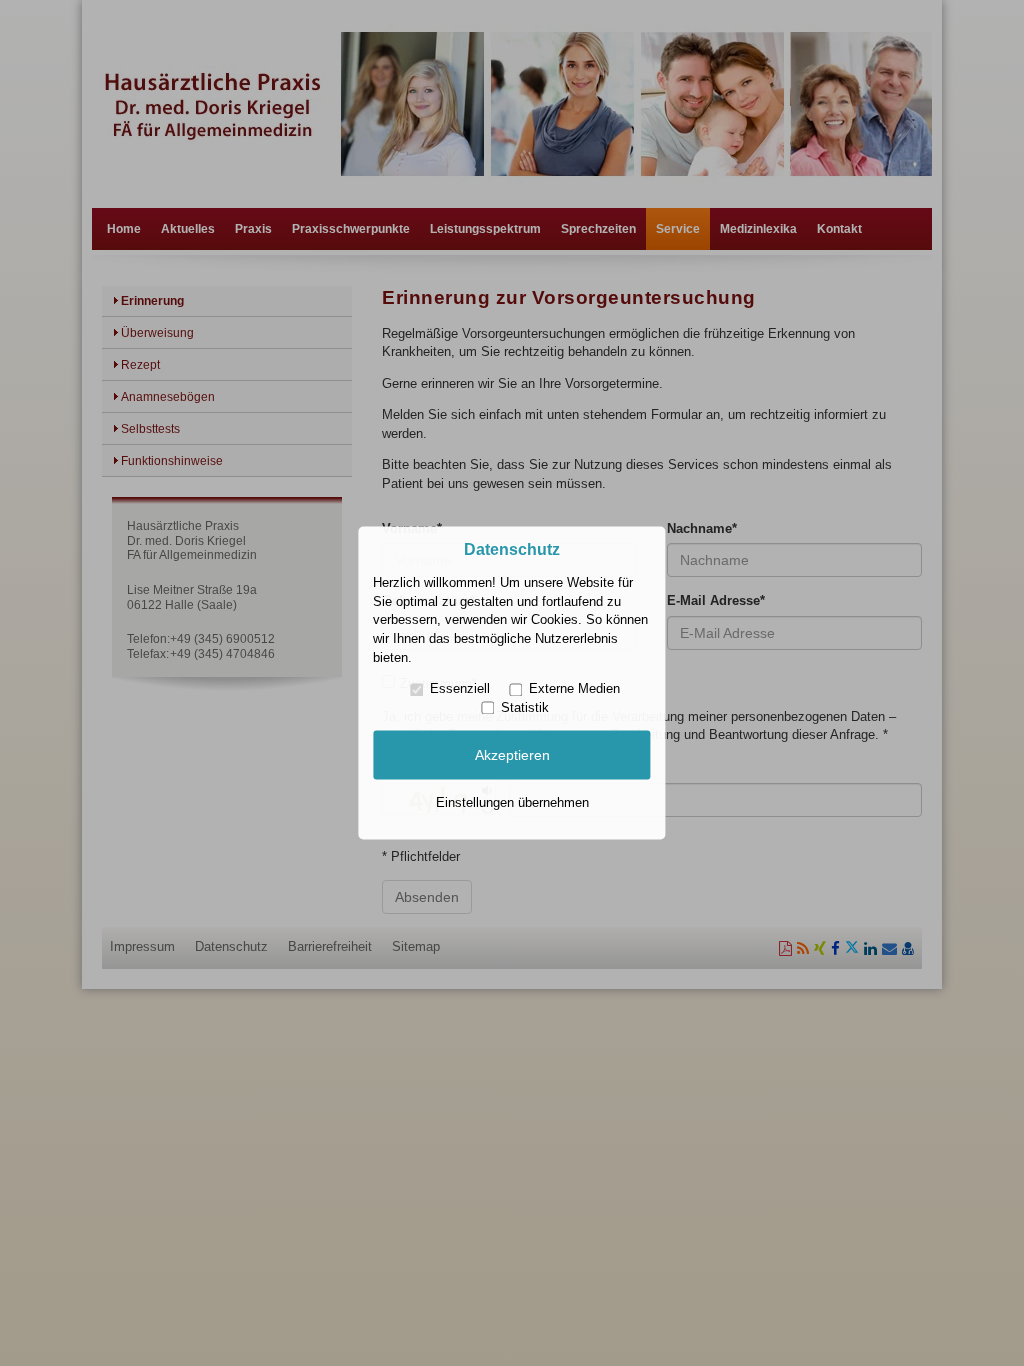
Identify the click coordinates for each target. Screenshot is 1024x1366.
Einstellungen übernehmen (512, 802)
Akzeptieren (512, 755)
